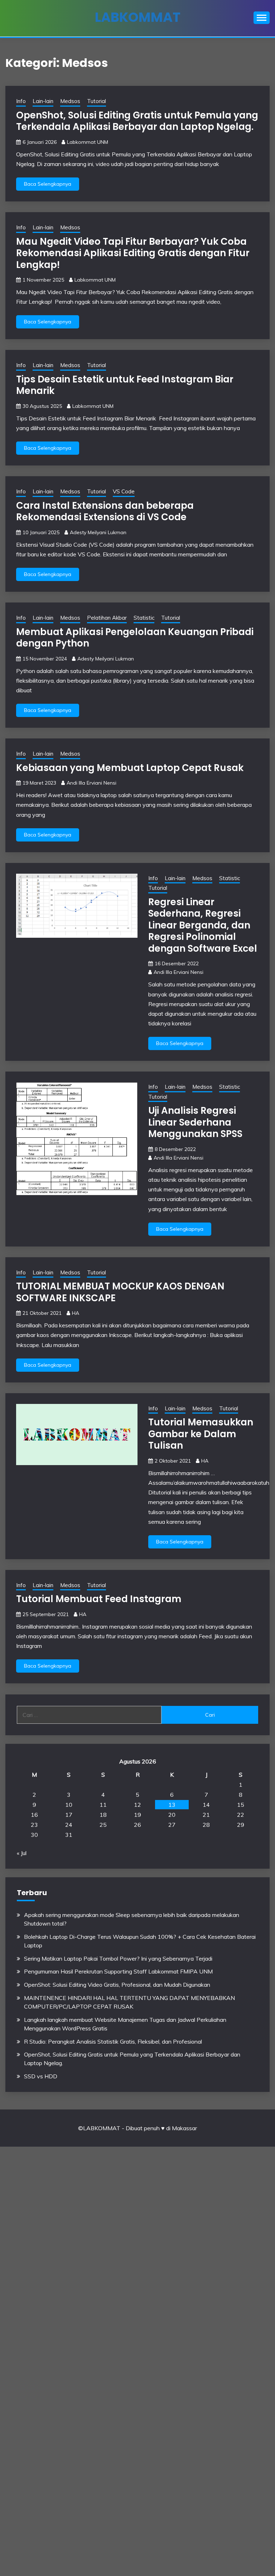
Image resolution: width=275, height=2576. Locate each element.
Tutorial (97, 101)
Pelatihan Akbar (107, 618)
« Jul (22, 1853)
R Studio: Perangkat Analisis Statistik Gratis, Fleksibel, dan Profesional (113, 2041)
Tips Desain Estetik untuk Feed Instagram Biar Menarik (125, 385)
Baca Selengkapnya (48, 184)
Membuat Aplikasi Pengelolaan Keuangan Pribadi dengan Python (135, 638)
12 (137, 1805)
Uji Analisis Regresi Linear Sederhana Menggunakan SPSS (195, 1122)
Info (21, 101)
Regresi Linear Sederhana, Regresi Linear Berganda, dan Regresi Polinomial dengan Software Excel (203, 925)
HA (76, 1313)
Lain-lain (43, 101)
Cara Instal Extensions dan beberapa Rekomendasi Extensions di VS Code (105, 511)
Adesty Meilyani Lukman (98, 532)
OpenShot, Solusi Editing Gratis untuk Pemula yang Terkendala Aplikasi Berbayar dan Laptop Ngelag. (137, 121)
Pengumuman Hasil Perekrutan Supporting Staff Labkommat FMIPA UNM (118, 1971)
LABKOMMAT (138, 17)
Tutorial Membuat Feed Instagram (99, 1599)
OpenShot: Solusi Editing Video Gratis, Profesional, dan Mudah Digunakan (117, 1985)
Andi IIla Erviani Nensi (91, 783)
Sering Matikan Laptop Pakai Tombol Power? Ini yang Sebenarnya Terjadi (118, 1958)
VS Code (124, 491)
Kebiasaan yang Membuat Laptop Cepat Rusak (130, 768)
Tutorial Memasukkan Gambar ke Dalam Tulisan (201, 1434)
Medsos (70, 101)
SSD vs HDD (41, 2076)
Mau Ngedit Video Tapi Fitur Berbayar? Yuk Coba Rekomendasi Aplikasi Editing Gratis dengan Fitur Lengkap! (133, 253)
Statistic (144, 618)
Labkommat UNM (88, 142)
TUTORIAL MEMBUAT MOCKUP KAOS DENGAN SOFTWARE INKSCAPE (120, 1292)
